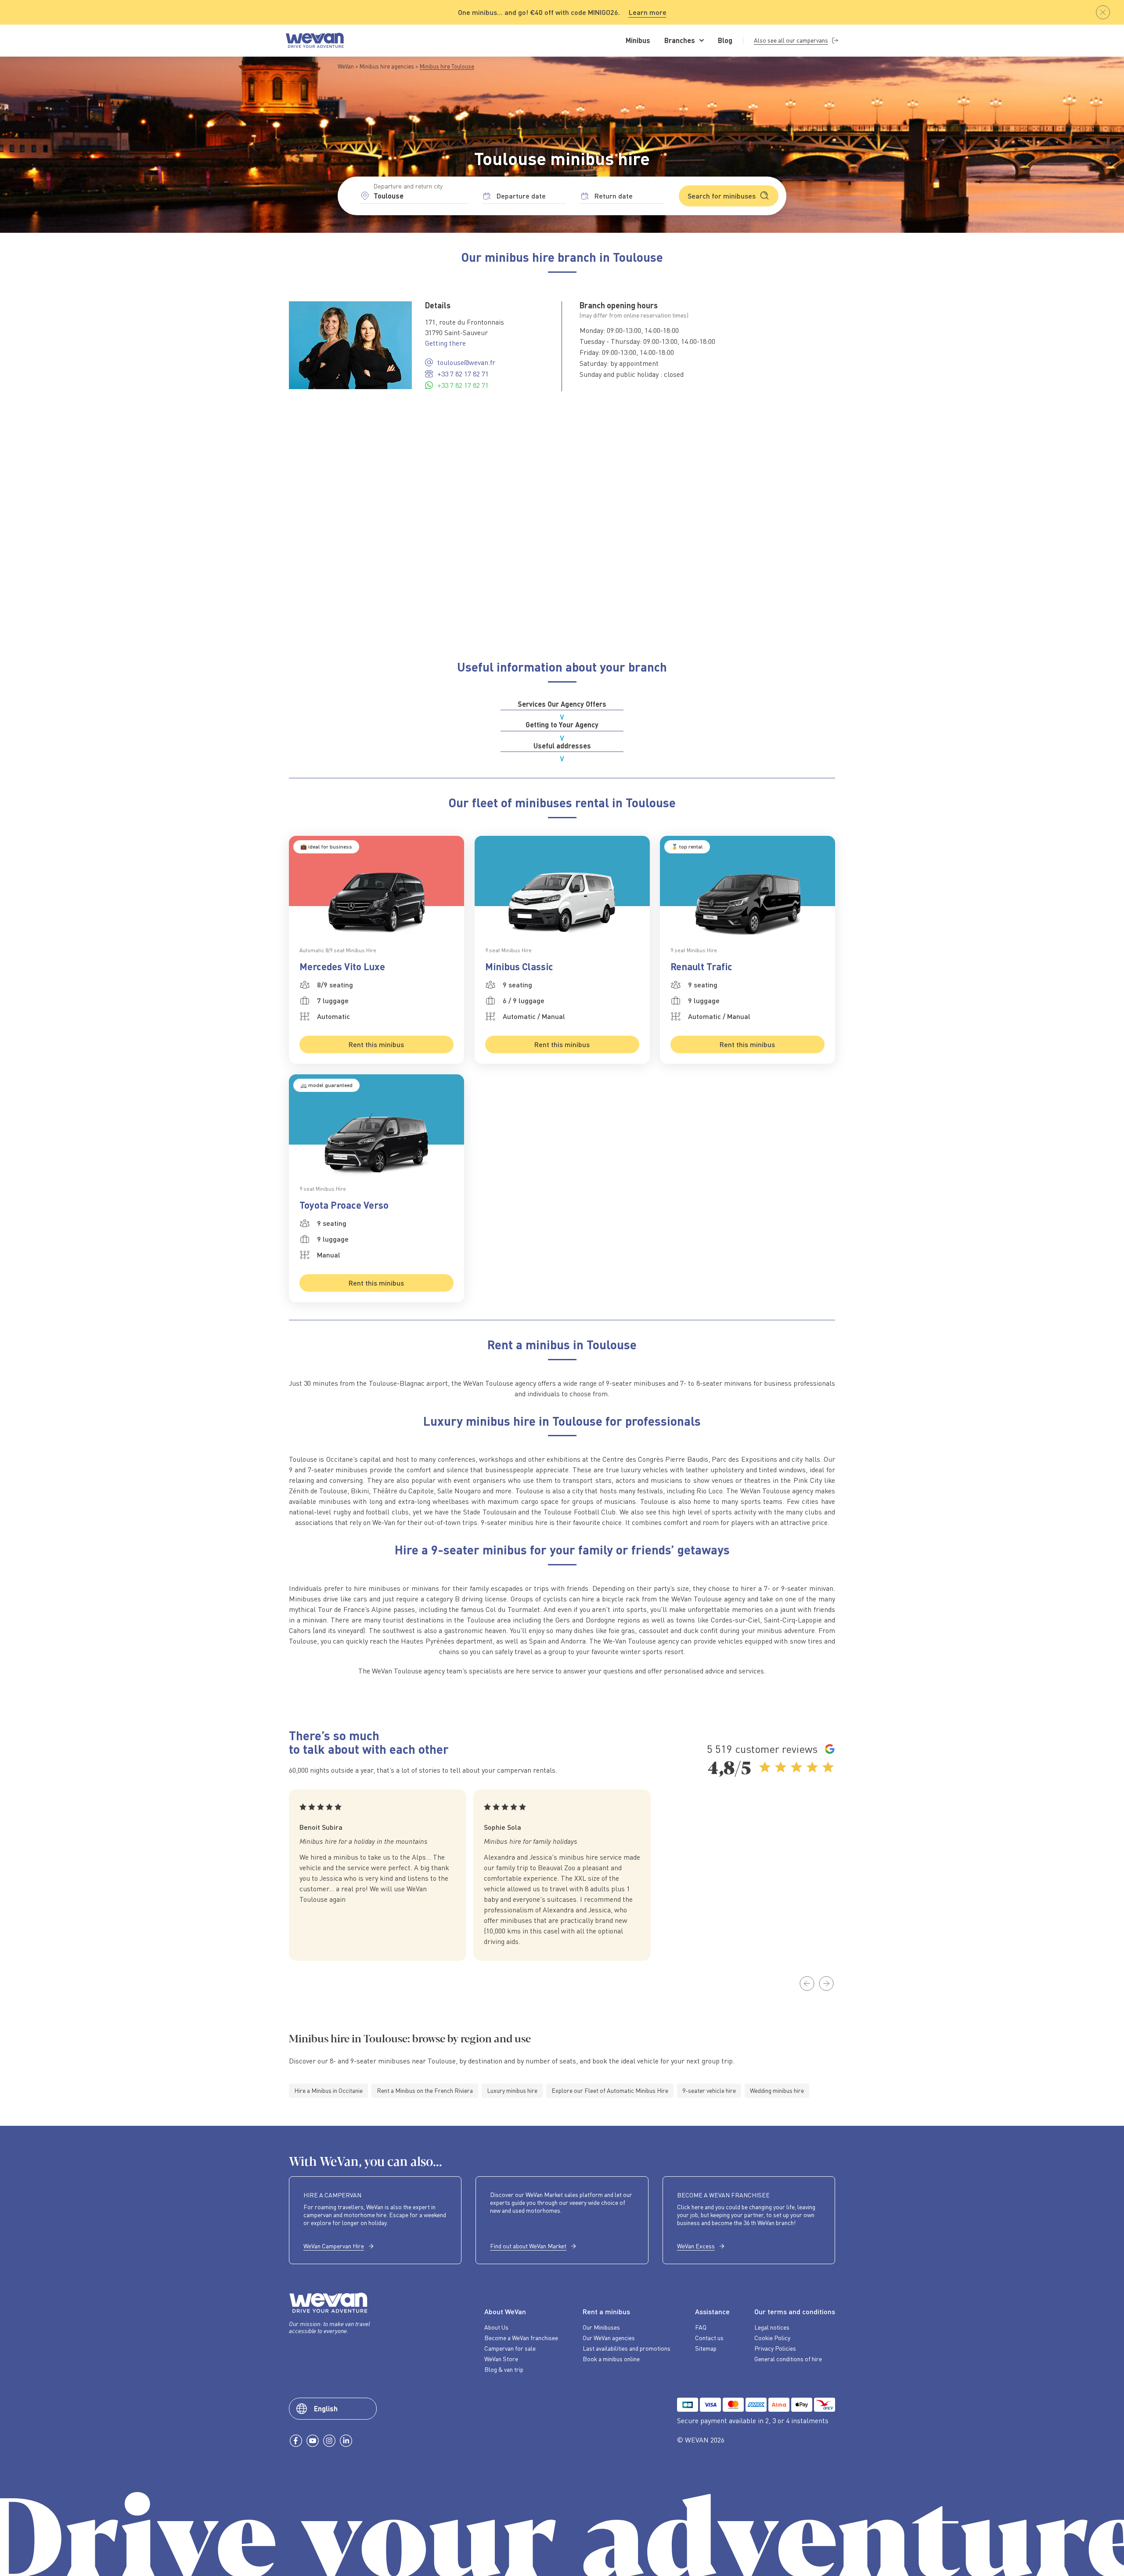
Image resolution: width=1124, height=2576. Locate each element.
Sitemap (706, 2348)
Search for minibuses (722, 196)
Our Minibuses (601, 2327)
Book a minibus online (611, 2359)
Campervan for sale (510, 2348)
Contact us (709, 2338)
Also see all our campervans (791, 40)
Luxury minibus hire (512, 2090)
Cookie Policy (772, 2338)
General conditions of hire (788, 2359)
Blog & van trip (504, 2370)
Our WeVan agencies (609, 2338)
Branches (680, 40)
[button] (807, 1983)
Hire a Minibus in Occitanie (328, 2090)
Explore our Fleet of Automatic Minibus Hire (610, 2090)
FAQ (701, 2327)
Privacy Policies (775, 2348)
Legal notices (772, 2327)
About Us (496, 2327)
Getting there (445, 343)
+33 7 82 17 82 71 (463, 374)
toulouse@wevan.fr (466, 362)
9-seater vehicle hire (709, 2090)
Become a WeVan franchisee (521, 2338)
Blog (725, 40)
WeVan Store (501, 2359)
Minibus (638, 40)
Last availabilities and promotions (627, 2348)
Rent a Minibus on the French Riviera (425, 2090)
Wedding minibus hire (777, 2090)
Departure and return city (408, 186)
